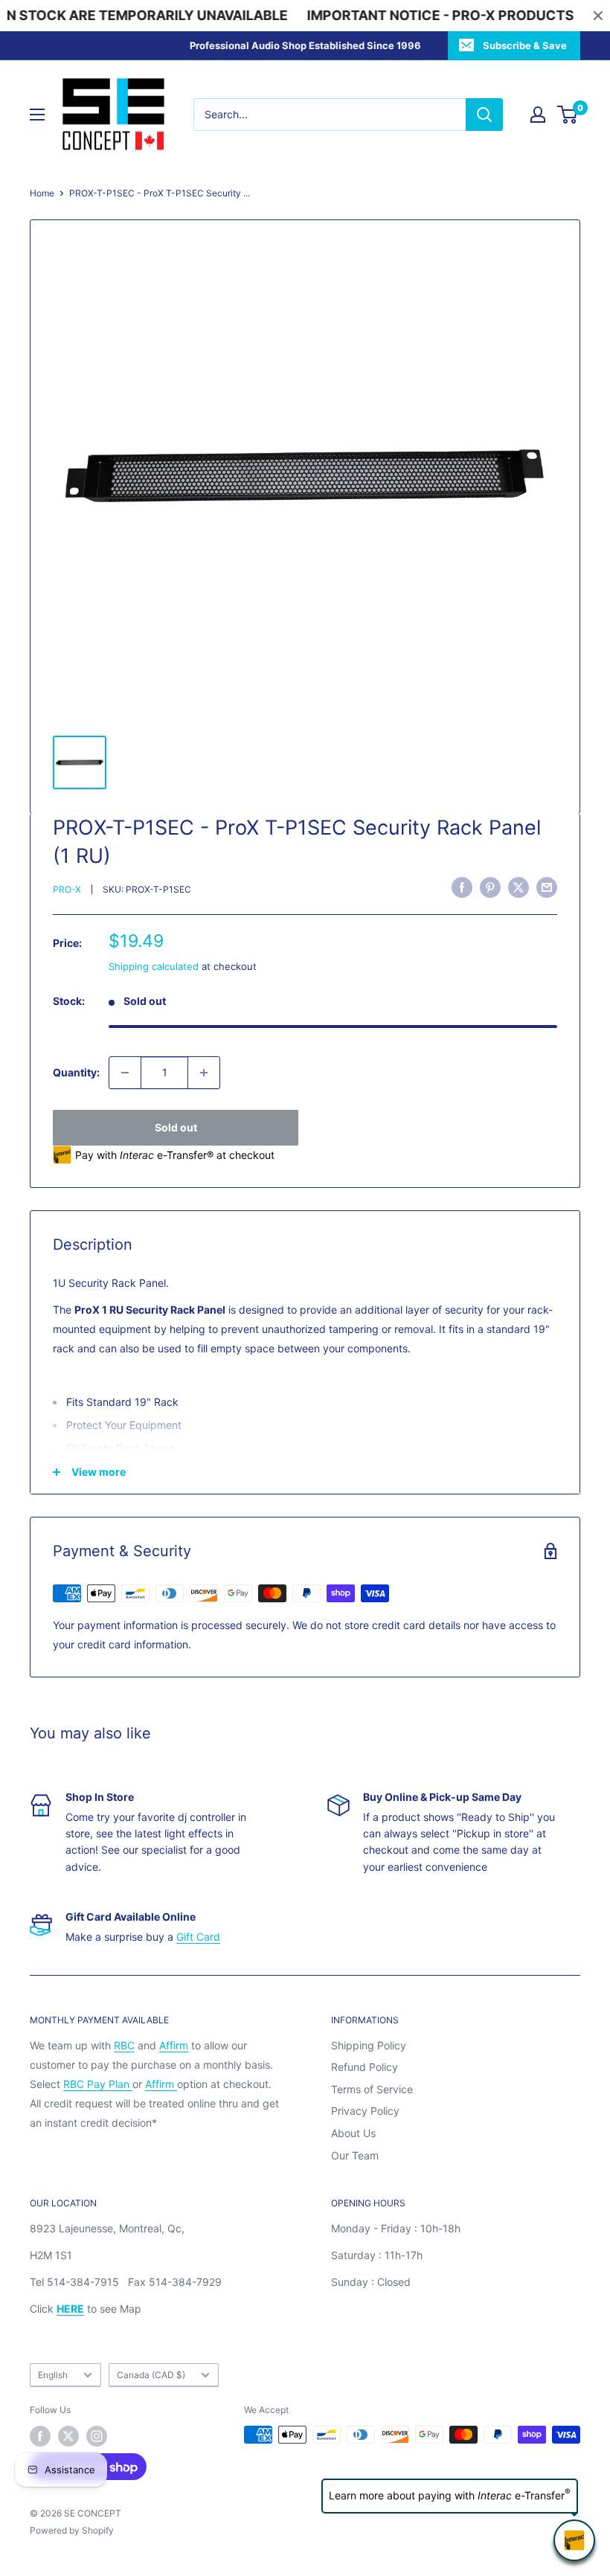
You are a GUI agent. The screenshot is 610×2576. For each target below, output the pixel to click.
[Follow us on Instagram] (97, 2436)
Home (42, 193)
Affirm (174, 2045)
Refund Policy (365, 2067)
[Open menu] (37, 115)
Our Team (355, 2155)
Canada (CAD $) (151, 2375)
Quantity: (76, 1072)
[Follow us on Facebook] (40, 2436)
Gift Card (198, 1937)
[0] (568, 115)
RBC (124, 2045)
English (53, 2375)
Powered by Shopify (72, 2530)
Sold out (176, 1127)
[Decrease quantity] (125, 1073)
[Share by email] (547, 887)
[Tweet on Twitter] (518, 887)
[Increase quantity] (204, 1073)
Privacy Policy (365, 2111)
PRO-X (67, 889)
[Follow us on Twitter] (68, 2436)
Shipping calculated (154, 966)
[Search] (484, 115)
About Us (353, 2133)
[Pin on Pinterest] (490, 887)
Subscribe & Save (525, 45)
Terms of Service (372, 2089)
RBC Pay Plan (98, 2084)
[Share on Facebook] (462, 887)
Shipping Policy (369, 2045)
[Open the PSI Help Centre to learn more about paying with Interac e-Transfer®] (574, 2540)
